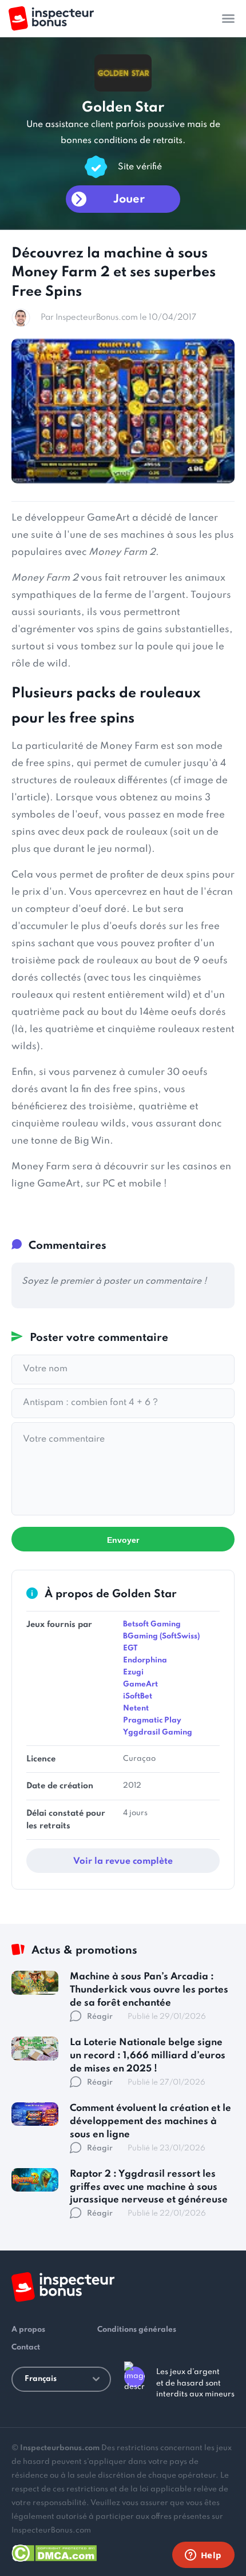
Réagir (100, 2017)
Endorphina (145, 1660)
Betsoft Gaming (152, 1624)
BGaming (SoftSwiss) (161, 1636)
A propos (28, 2330)
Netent (136, 1708)
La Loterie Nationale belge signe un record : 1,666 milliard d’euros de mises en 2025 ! (148, 2056)
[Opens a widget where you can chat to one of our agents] (203, 2556)
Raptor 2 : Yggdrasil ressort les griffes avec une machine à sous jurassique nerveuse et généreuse (149, 2187)
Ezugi (133, 1672)
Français (41, 2379)
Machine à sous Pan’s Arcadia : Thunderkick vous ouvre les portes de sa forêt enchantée (149, 1990)
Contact (26, 2347)
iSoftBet (138, 1696)
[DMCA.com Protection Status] (54, 2551)
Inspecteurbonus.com (60, 2448)
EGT (130, 1648)
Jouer (129, 200)
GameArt (140, 1684)
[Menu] (228, 18)
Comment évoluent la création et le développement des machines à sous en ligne (150, 2121)
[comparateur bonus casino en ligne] (51, 19)
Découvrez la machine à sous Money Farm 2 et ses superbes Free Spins (114, 273)
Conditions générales (137, 2330)
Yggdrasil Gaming (158, 1732)
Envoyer (123, 1540)
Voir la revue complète (123, 1861)
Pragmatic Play (152, 1720)
